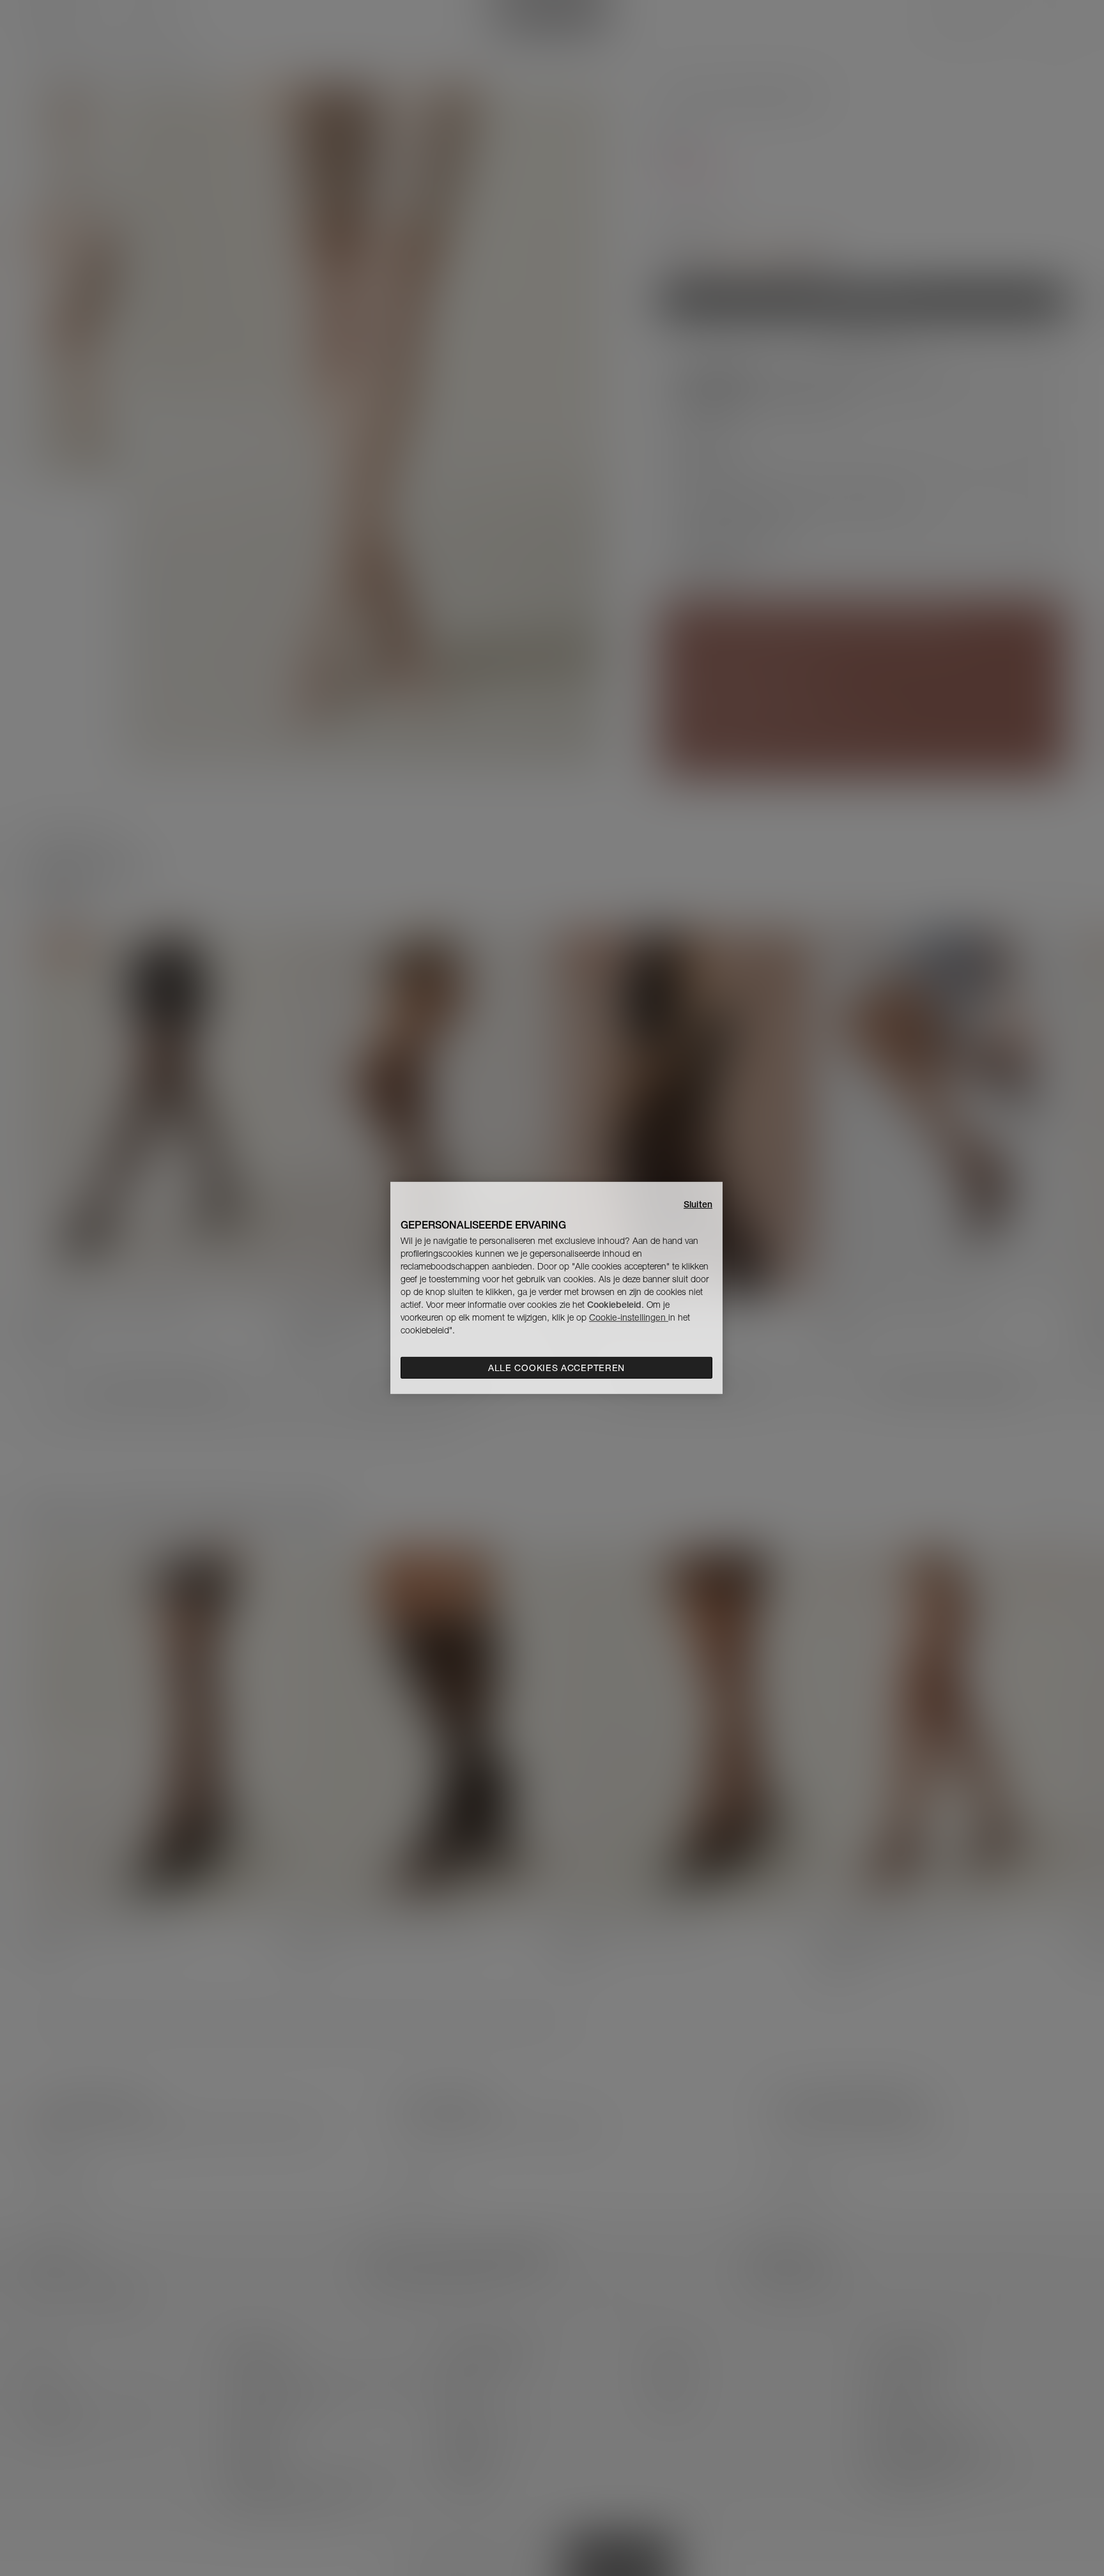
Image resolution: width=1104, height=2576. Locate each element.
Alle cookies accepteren (556, 1368)
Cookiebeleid (614, 1305)
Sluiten (698, 1204)
